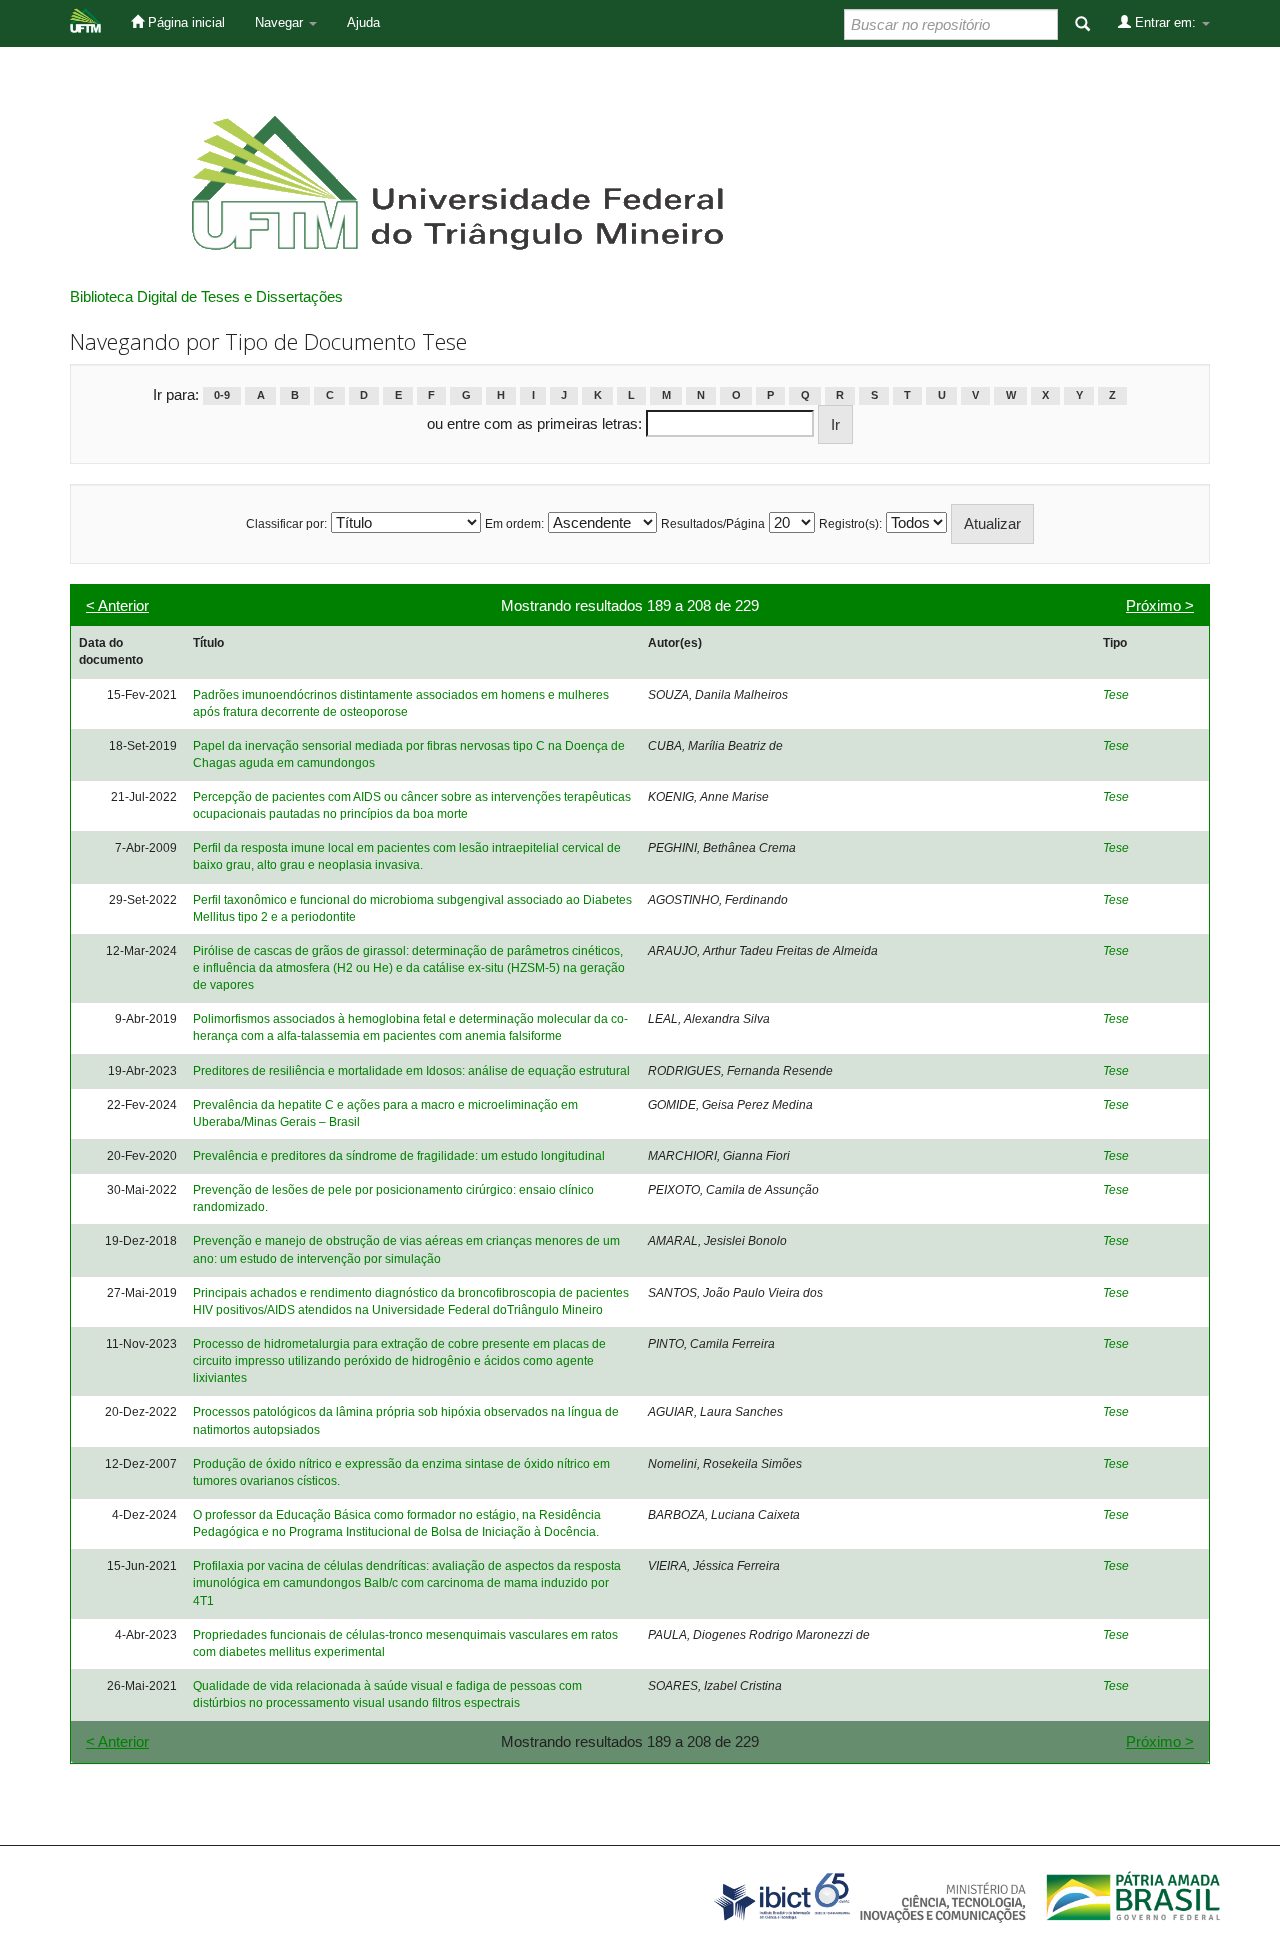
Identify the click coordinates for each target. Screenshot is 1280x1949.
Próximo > (1160, 605)
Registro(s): (850, 524)
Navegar (281, 22)
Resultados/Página (713, 524)
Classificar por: (286, 524)
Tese (1116, 695)
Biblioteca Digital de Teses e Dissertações (206, 296)
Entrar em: (1165, 22)
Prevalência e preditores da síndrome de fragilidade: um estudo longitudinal (399, 1156)
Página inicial (184, 22)
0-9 (222, 396)
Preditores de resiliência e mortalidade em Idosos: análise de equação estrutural (411, 1071)
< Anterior (117, 605)
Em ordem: (514, 524)
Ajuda (363, 22)
